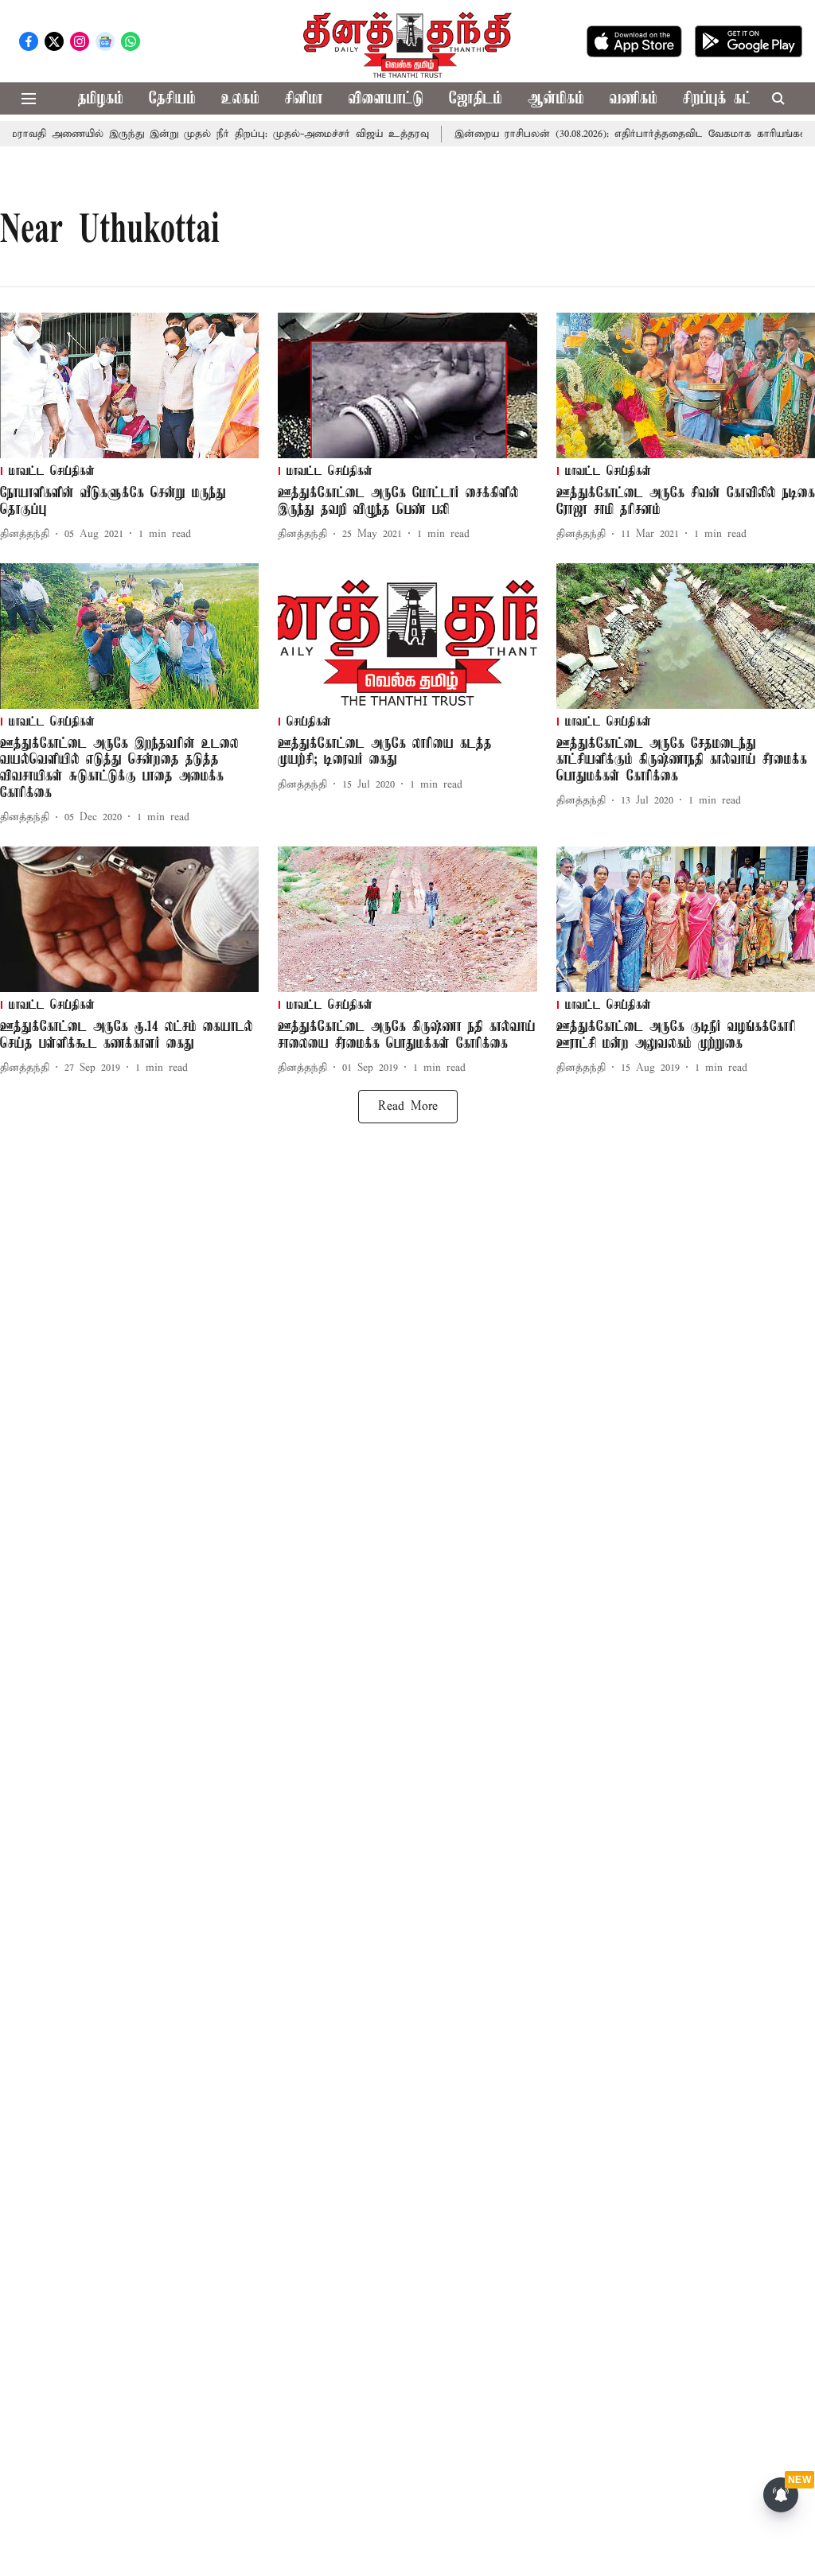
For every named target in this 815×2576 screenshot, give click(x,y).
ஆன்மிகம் (556, 99)
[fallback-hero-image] (129, 385)
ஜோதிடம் (476, 99)
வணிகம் (634, 99)
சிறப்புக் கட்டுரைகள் (742, 99)
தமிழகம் (101, 99)
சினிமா (304, 99)
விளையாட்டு (386, 99)
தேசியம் (172, 99)
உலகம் (240, 99)
